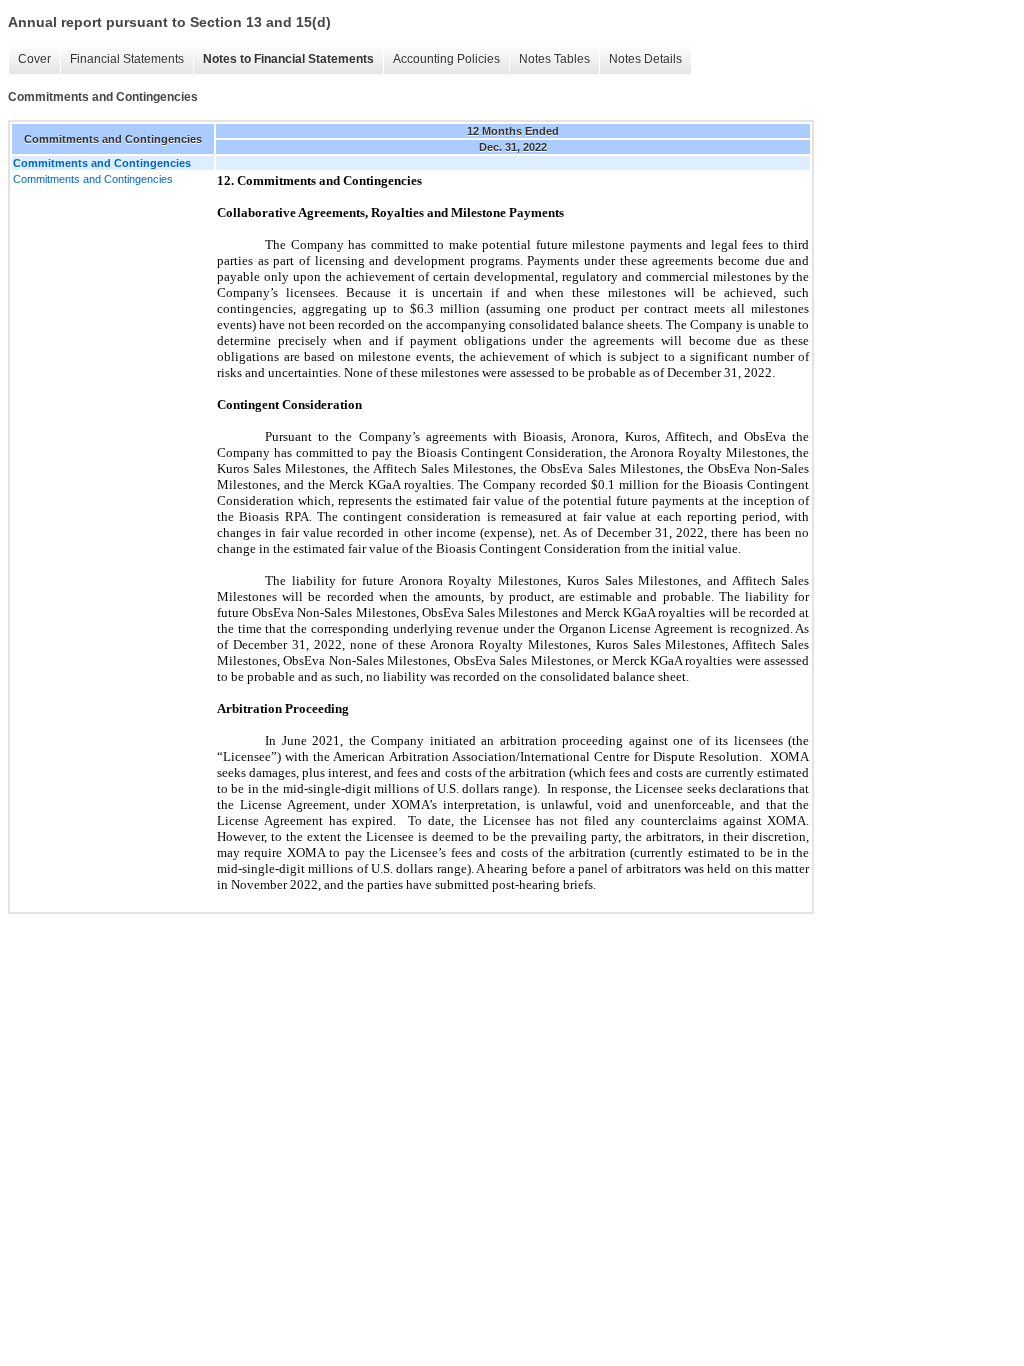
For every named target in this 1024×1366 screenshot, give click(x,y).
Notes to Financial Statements (288, 59)
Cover (34, 59)
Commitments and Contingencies (93, 179)
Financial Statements (127, 59)
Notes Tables (554, 59)
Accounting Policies (446, 59)
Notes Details (645, 59)
